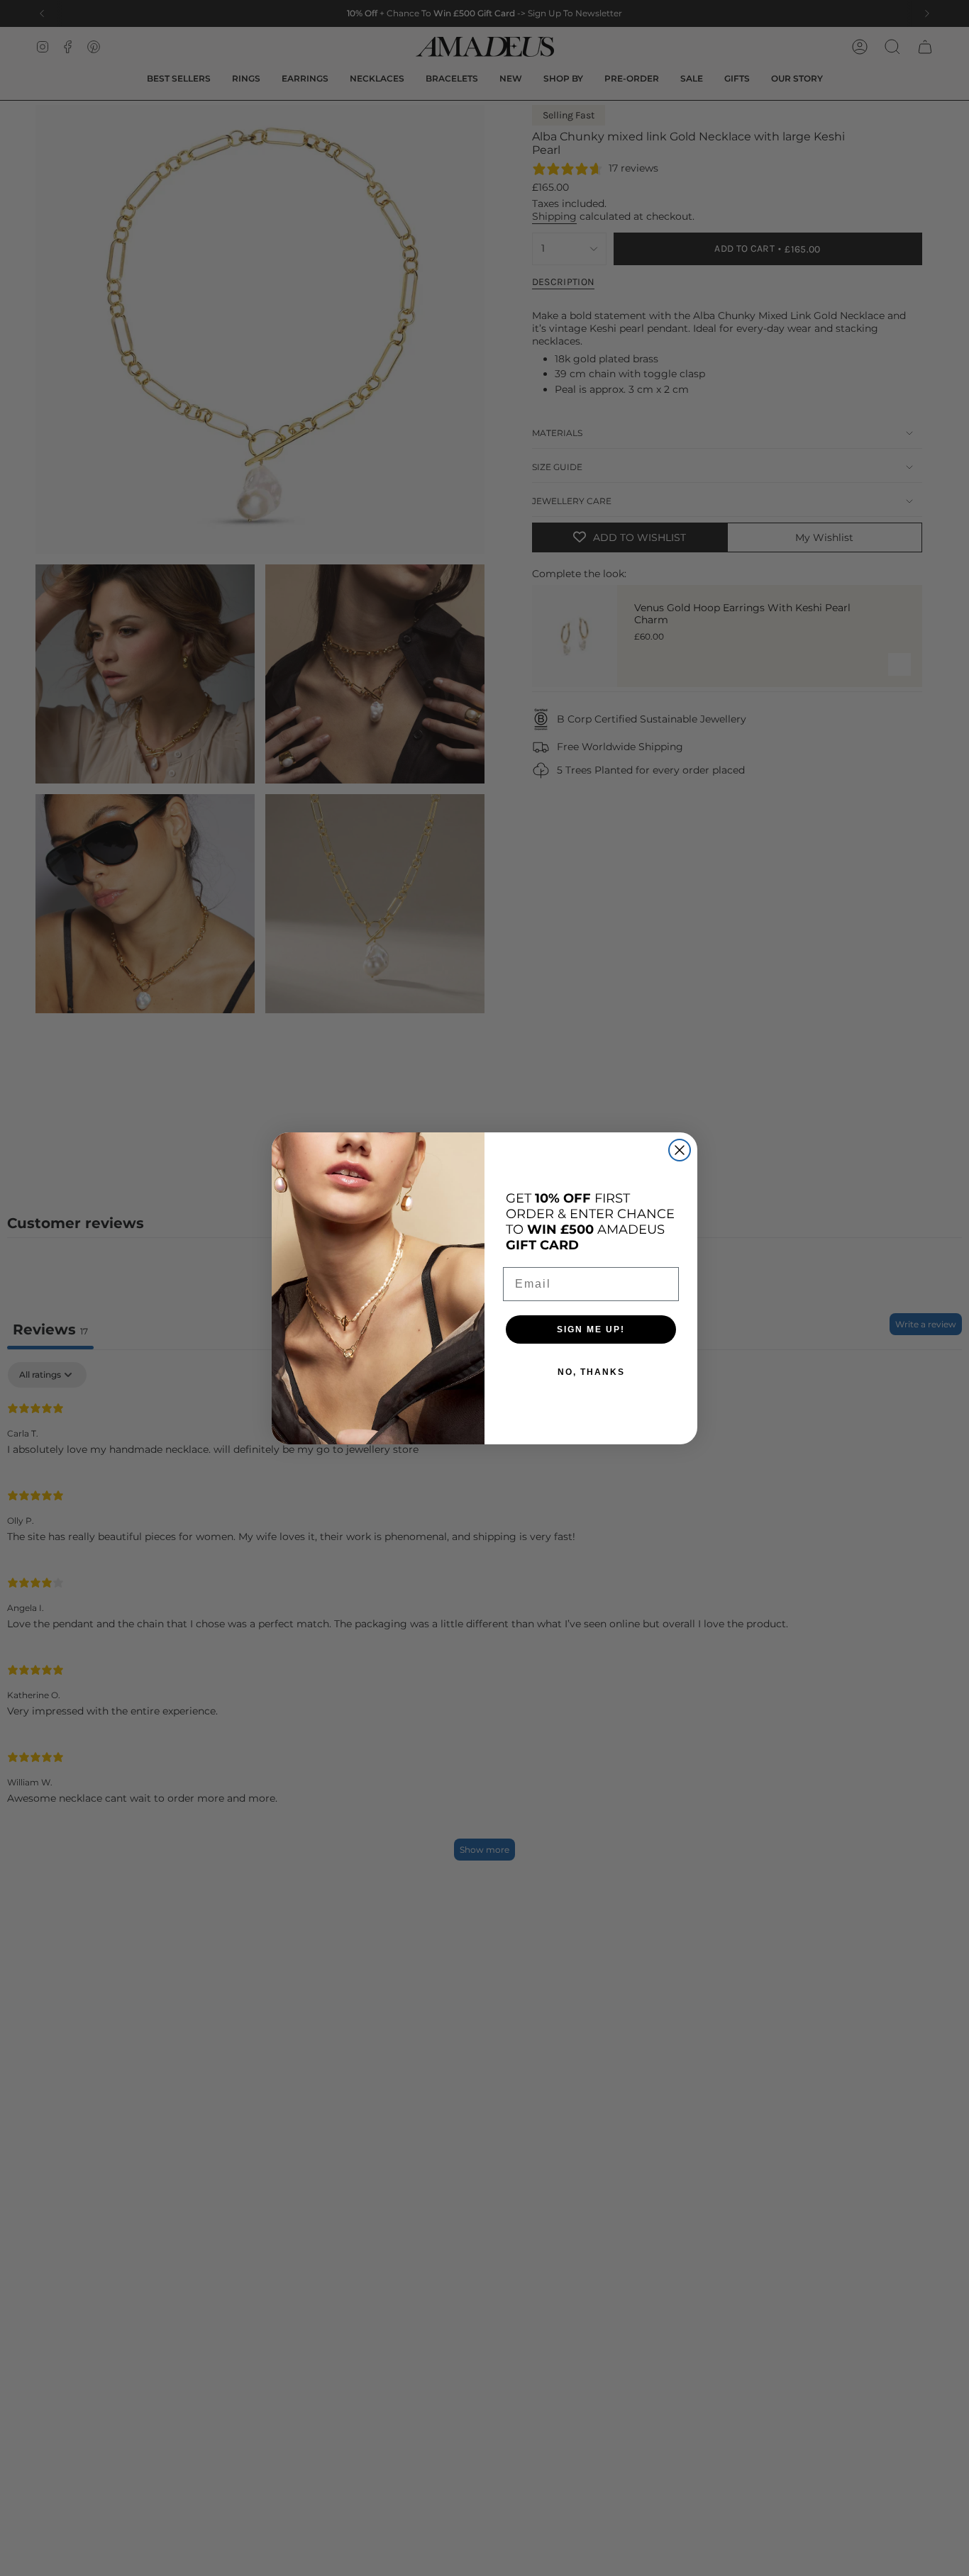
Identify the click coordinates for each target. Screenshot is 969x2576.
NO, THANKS (591, 1372)
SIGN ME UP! (591, 1329)
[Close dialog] (680, 1150)
